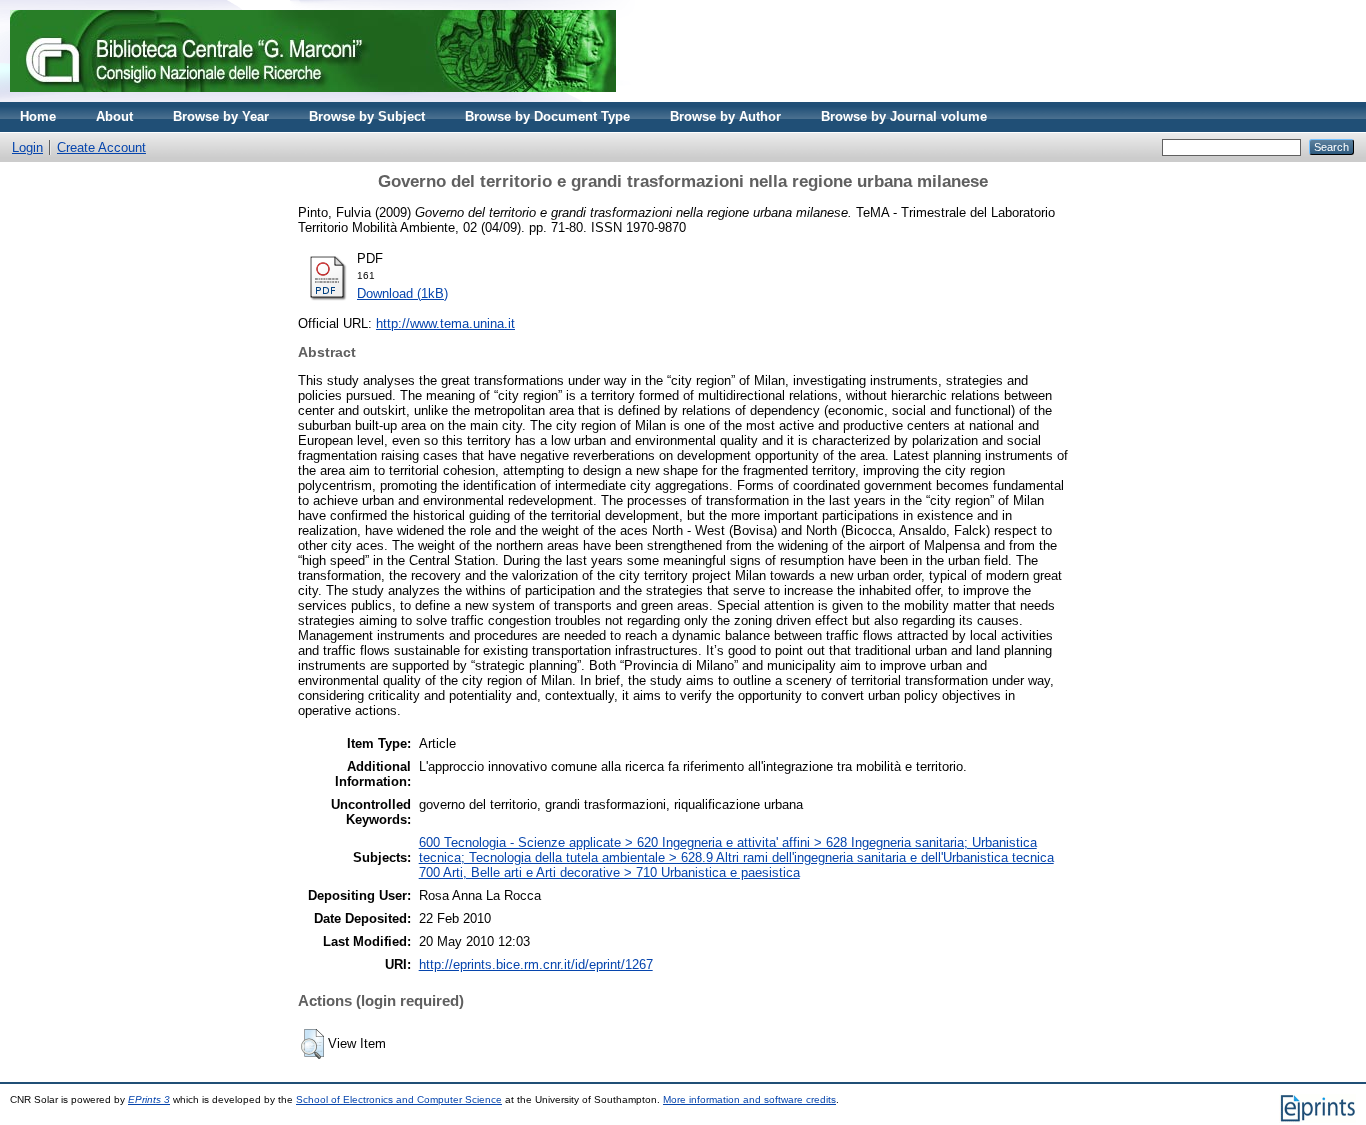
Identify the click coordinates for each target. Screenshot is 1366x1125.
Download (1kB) (402, 293)
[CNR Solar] (313, 97)
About (114, 116)
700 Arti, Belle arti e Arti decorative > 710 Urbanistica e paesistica (609, 872)
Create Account (101, 147)
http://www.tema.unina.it (445, 323)
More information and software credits (749, 1099)
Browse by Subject (367, 116)
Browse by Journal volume (904, 116)
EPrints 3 (149, 1099)
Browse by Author (725, 116)
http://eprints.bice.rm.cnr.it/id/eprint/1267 (536, 964)
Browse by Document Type (547, 116)
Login (27, 147)
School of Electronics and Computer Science (399, 1099)
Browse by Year (221, 116)
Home (38, 116)
